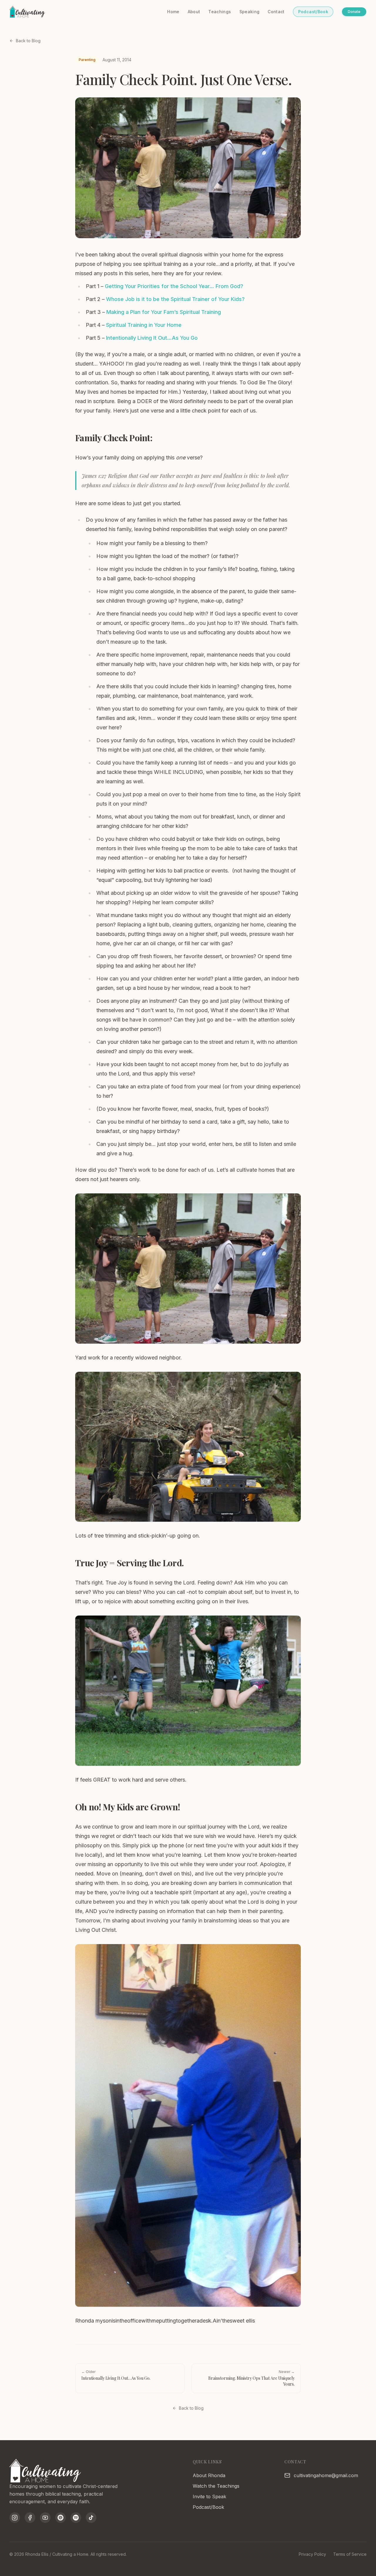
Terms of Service (350, 2554)
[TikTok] (91, 2518)
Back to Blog (28, 41)
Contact (276, 12)
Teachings (220, 12)
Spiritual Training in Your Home (144, 325)
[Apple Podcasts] (61, 2518)
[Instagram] (15, 2518)
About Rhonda (209, 2475)
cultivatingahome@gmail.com (326, 2475)
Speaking (250, 12)
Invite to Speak (209, 2496)
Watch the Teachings (216, 2486)
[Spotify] (76, 2518)
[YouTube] (45, 2518)
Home (173, 12)
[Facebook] (30, 2518)
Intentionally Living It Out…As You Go (152, 338)
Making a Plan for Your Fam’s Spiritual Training (164, 312)
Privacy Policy (312, 2554)
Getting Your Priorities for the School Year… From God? (174, 286)
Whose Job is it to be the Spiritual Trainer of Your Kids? (175, 299)
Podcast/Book (313, 12)
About (194, 12)
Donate (354, 12)
